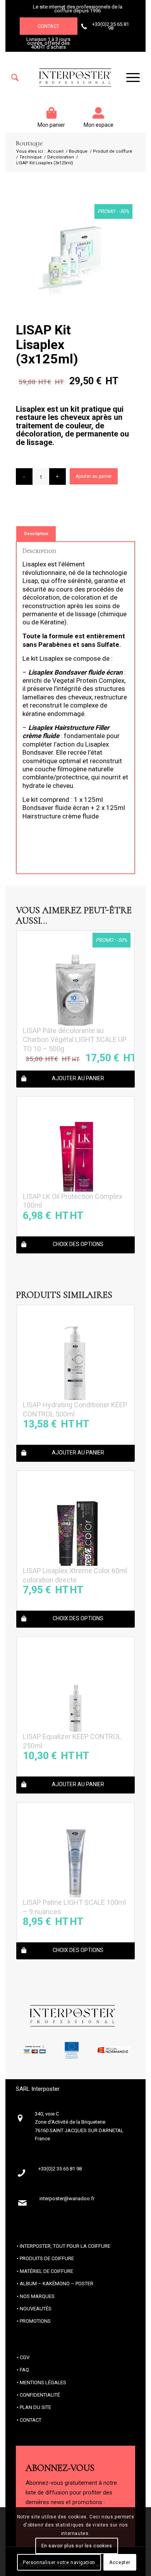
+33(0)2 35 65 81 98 (111, 26)
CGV (25, 2357)
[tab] (36, 534)
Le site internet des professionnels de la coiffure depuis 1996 (78, 9)
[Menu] (129, 78)
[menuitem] (15, 78)
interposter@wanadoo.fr (67, 2198)
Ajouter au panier (94, 476)
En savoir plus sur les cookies (77, 2546)
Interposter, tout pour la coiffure (65, 2246)
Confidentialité (40, 2395)
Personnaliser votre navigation (59, 2562)
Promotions (35, 2321)
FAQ (24, 2370)
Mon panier (51, 125)
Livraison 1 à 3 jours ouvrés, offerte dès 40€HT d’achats (48, 43)
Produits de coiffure (47, 2258)
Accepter (120, 2562)
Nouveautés (36, 2309)
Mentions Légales (43, 2383)
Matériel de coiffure (46, 2271)
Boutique (29, 143)
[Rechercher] (15, 78)
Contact (48, 26)
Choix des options (78, 1244)
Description (36, 534)
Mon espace (99, 125)
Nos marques (37, 2296)
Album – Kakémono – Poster (57, 2284)
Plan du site (35, 2407)
